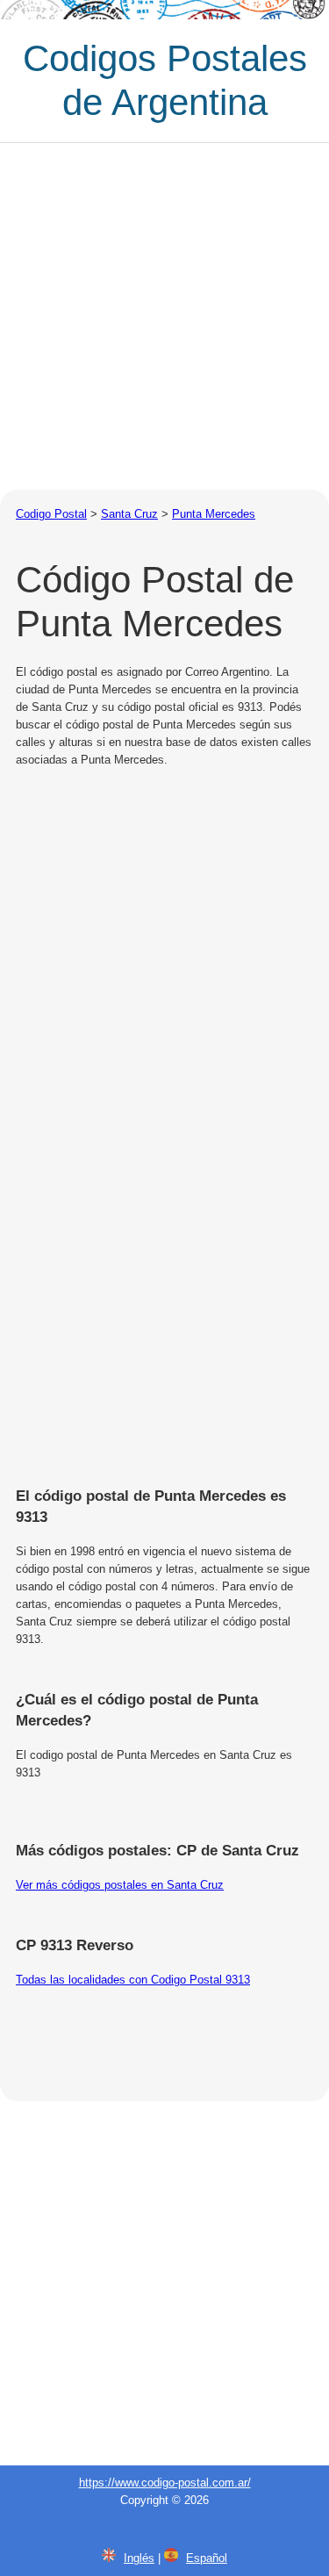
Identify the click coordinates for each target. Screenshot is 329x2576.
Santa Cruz (129, 514)
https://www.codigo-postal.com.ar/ (165, 2483)
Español (207, 2558)
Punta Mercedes (214, 514)
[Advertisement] (164, 316)
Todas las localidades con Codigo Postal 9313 (133, 1980)
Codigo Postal (51, 514)
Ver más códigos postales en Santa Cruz (120, 1885)
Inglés (139, 2558)
